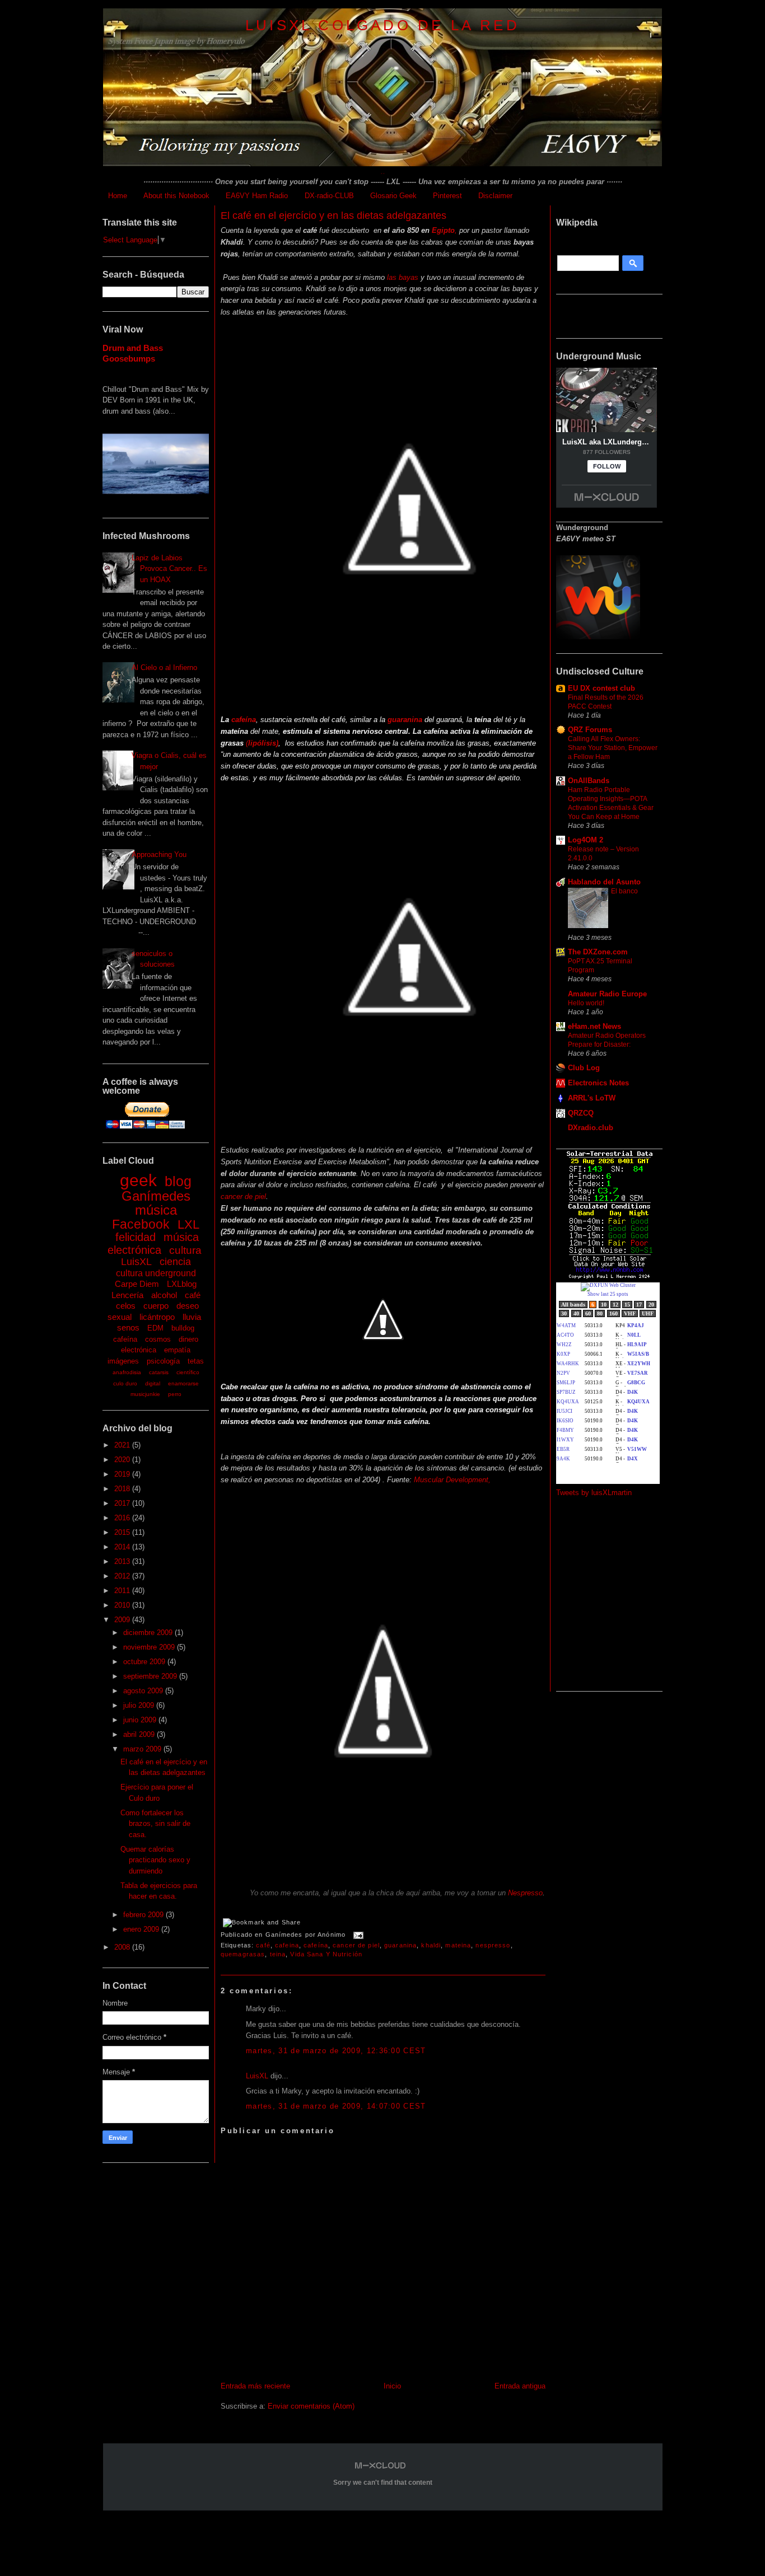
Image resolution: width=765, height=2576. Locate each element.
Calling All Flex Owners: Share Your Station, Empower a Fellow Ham (613, 748)
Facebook (141, 1224)
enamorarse (183, 1383)
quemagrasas (243, 1954)
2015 (123, 1532)
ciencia (175, 1262)
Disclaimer (495, 196)
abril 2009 (140, 1734)
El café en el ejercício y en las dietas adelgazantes (333, 216)
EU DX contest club (601, 688)
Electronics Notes (598, 1083)
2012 (123, 1576)
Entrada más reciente (255, 2386)
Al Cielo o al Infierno (164, 668)
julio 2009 (140, 1705)
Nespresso (525, 1893)
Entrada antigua (520, 2386)
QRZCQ (581, 1113)
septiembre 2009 (151, 1676)
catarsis (159, 1372)
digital (153, 1383)
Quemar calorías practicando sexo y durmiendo (155, 1860)
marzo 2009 (143, 1749)
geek (138, 1180)
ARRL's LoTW (592, 1098)
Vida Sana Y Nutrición (326, 1954)
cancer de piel (243, 1196)
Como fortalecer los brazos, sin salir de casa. (155, 1824)
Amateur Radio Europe (607, 994)
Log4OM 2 (586, 840)
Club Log (584, 1068)
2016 (123, 1518)
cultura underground (156, 1273)
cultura (185, 1250)
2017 (123, 1503)
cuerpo (156, 1306)
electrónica (139, 1350)
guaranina (400, 1945)
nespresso (493, 1945)
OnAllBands (589, 781)
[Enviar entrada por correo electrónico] (357, 1935)
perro (175, 1394)
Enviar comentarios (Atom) (311, 2406)
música (156, 1210)
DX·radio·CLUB (329, 196)
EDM (155, 1328)
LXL (188, 1224)
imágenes (123, 1361)
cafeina (287, 1945)
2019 (123, 1474)
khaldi (431, 1945)
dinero (188, 1339)
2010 (123, 1605)
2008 (123, 1947)
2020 (123, 1460)
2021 (123, 1445)
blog (178, 1181)
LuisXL (136, 1262)
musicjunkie (145, 1394)
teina (278, 1954)
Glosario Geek (393, 196)
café (193, 1295)
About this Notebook (176, 196)
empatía (177, 1350)
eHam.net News (594, 1026)
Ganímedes (156, 1196)
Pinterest (447, 196)
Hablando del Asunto (604, 882)
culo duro (125, 1383)
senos (128, 1327)
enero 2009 (142, 1929)
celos (126, 1306)
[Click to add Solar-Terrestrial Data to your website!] (610, 1277)
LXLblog (182, 1284)
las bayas (403, 277)
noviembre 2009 (150, 1647)
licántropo (157, 1317)
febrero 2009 (144, 1915)
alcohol (164, 1295)
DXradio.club (591, 1128)
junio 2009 (141, 1720)
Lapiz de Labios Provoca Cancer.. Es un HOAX (169, 569)
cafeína (125, 1339)
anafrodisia (127, 1372)
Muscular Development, (452, 1480)
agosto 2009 (144, 1691)
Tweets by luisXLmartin (594, 1493)
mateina (458, 1945)
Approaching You (159, 854)
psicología (163, 1361)
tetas (196, 1361)
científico (188, 1372)
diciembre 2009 (149, 1633)
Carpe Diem (137, 1284)
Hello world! (586, 1003)
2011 (123, 1591)
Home (118, 196)
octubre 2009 (145, 1662)
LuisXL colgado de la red (382, 25)
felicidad (136, 1237)
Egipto (442, 230)
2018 (123, 1489)
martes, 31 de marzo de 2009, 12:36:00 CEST (336, 2051)
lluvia (192, 1317)
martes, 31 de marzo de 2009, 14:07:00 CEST (336, 2106)
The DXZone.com (598, 952)
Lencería (127, 1295)
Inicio (392, 2386)
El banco (624, 891)
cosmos (158, 1339)
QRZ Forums (590, 730)
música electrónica (153, 1243)
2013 (123, 1561)
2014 (123, 1547)
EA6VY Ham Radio (257, 196)
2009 (123, 1620)
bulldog (183, 1328)
